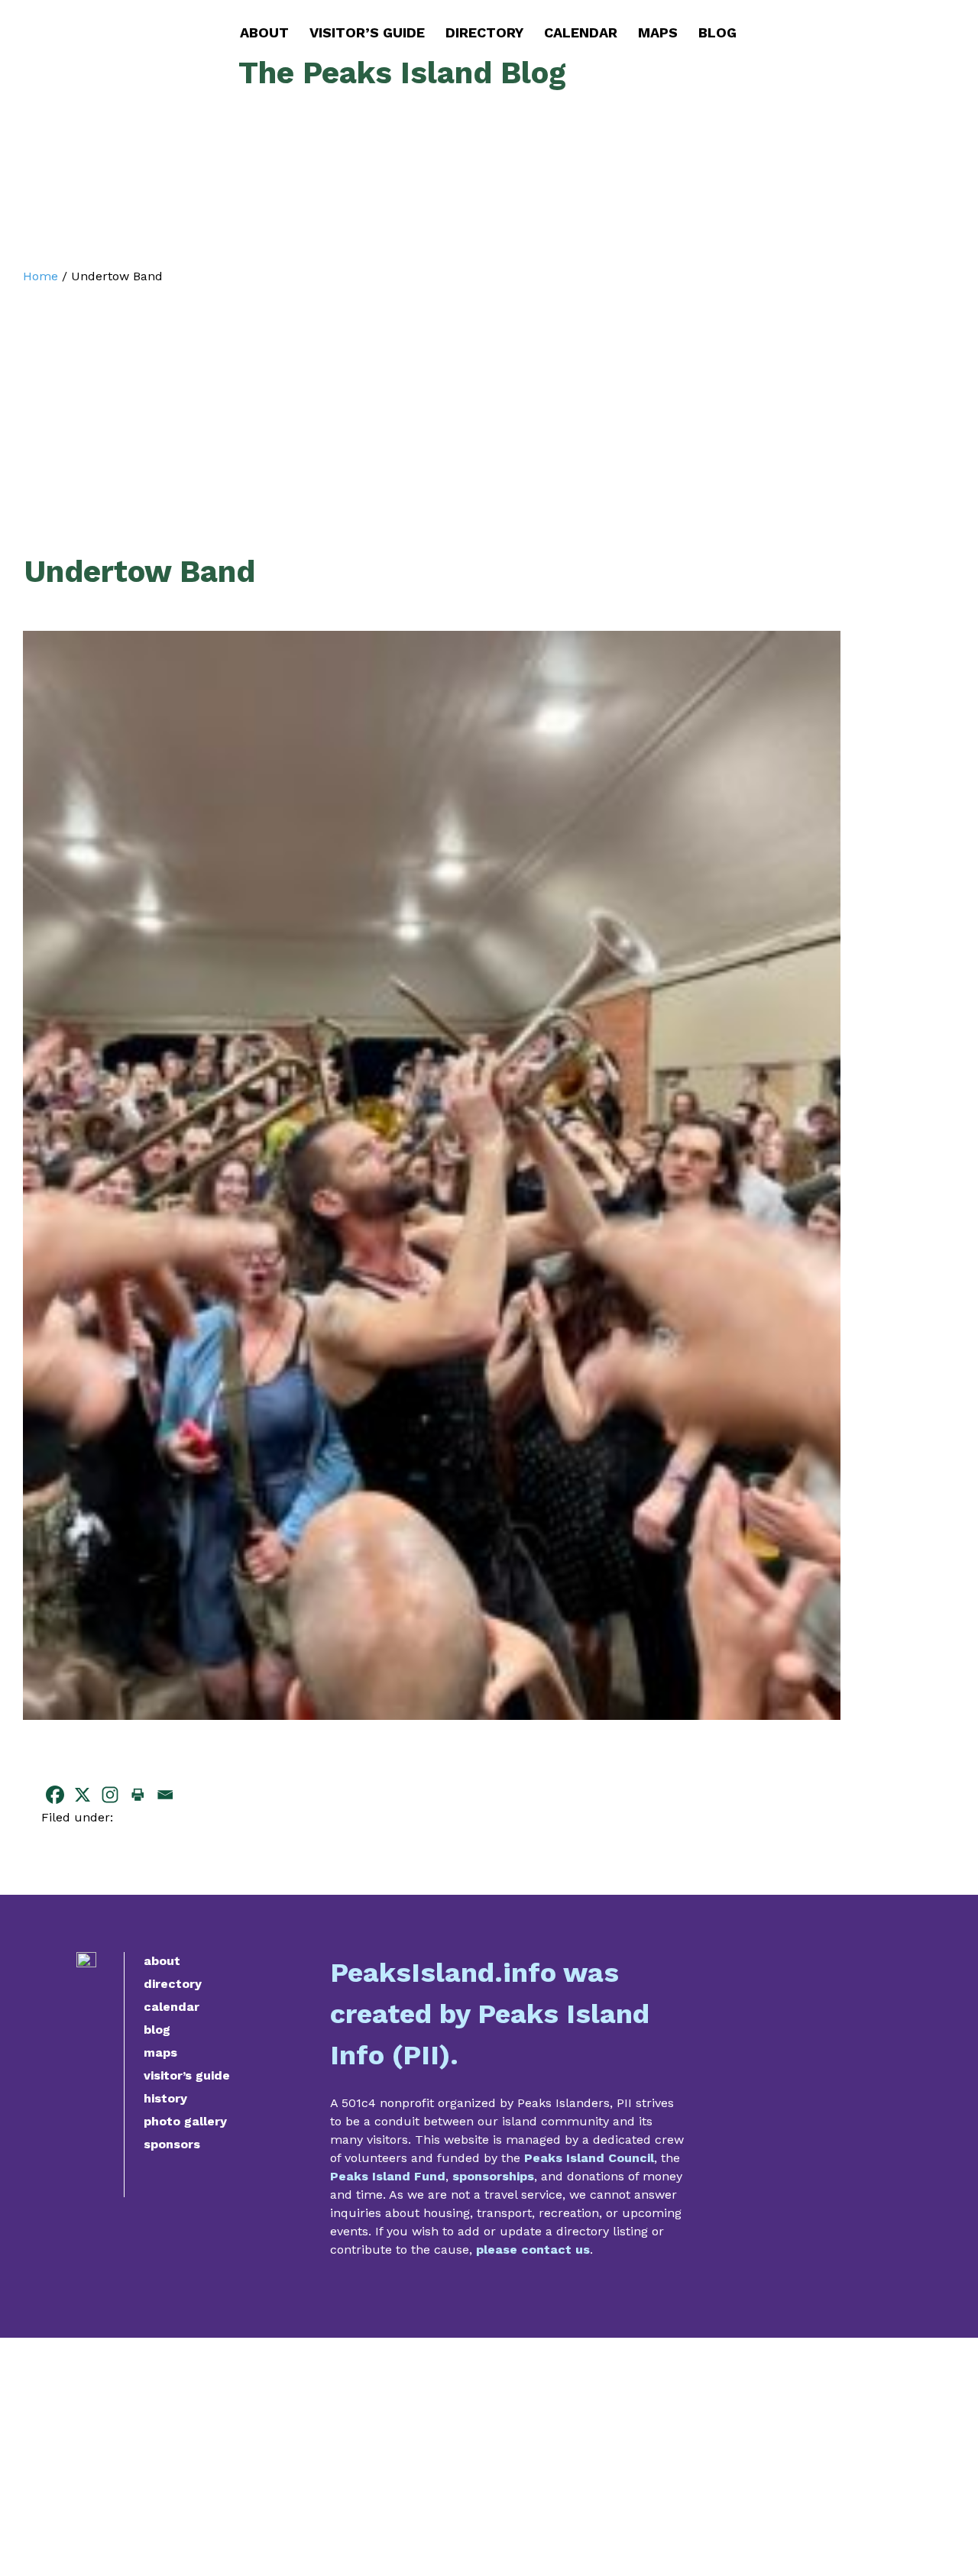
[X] (83, 1795)
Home (40, 276)
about (162, 1961)
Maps (658, 32)
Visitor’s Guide (367, 32)
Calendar (581, 32)
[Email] (165, 1795)
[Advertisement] (432, 399)
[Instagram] (110, 1795)
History (165, 2098)
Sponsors (172, 2144)
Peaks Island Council (589, 2158)
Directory (484, 32)
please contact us (533, 2250)
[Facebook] (55, 1795)
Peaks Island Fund (388, 2176)
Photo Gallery (185, 2121)
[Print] (138, 1795)
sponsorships (493, 2176)
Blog (717, 32)
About (264, 32)
